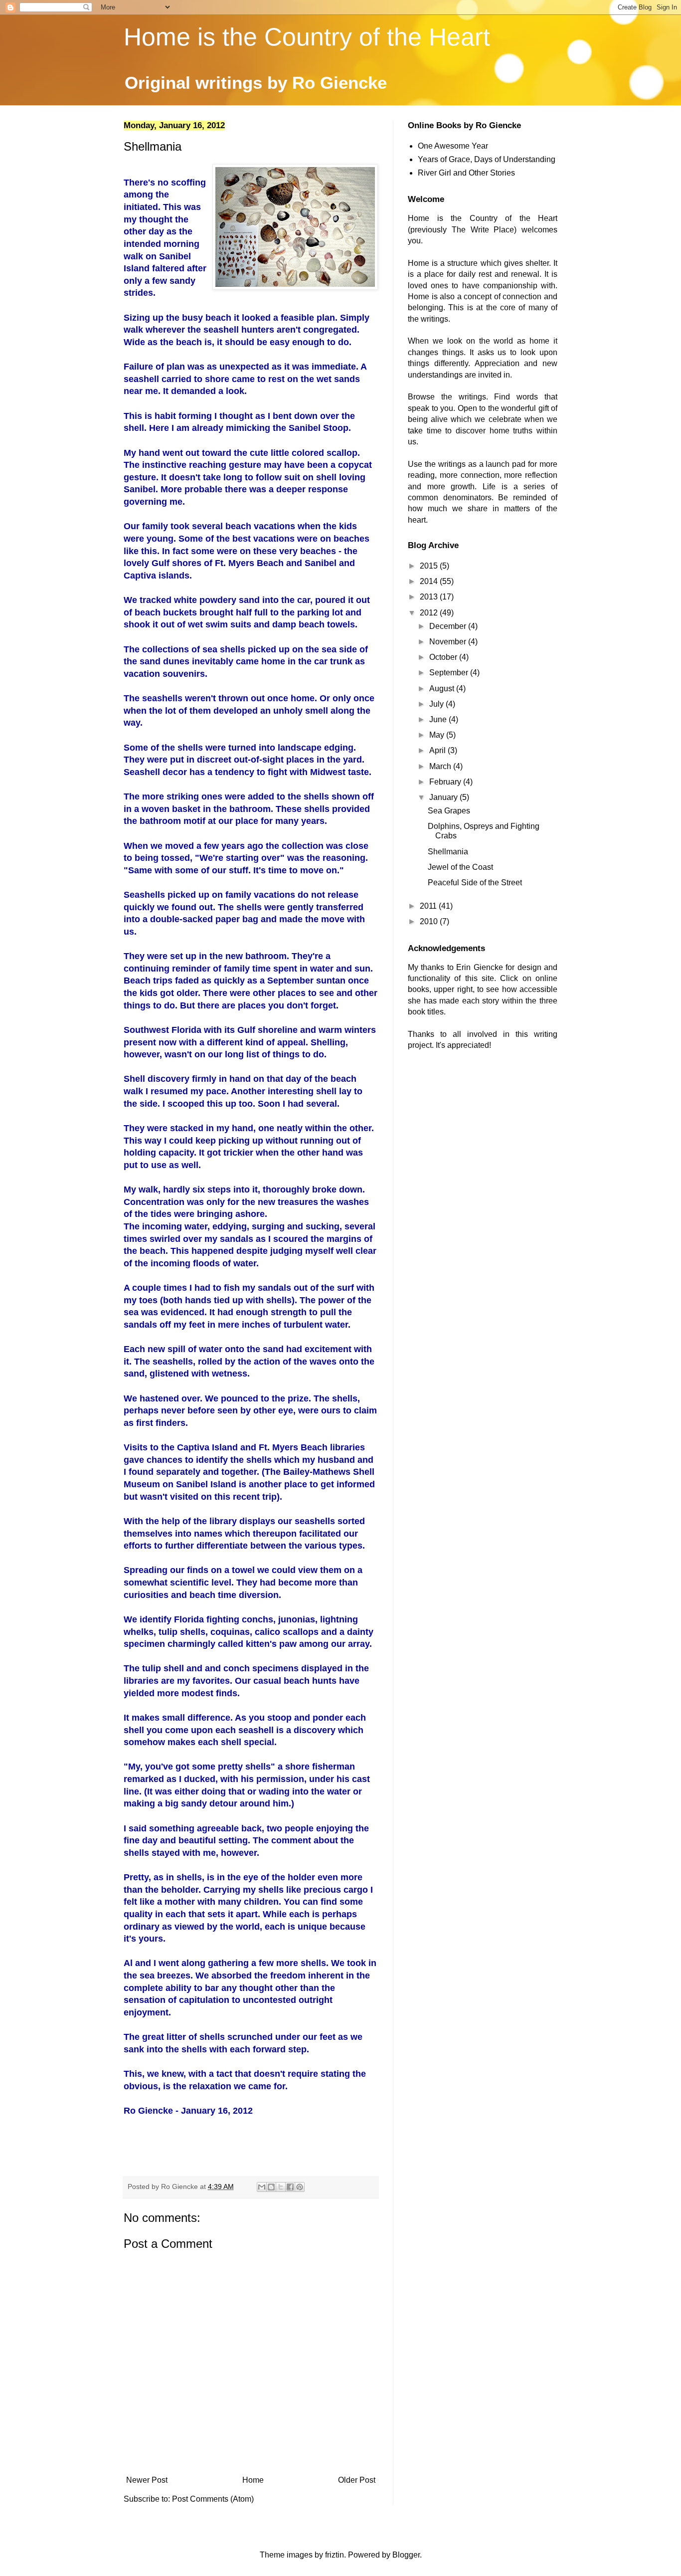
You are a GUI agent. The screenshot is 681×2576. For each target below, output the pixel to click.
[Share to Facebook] (290, 2187)
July (437, 704)
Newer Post (147, 2480)
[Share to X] (281, 2187)
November (449, 642)
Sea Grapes (449, 811)
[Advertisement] (483, 1140)
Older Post (357, 2480)
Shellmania (448, 852)
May (438, 735)
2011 (429, 906)
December (449, 626)
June (439, 719)
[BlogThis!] (271, 2187)
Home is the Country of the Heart (307, 37)
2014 (430, 581)
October (444, 657)
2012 (430, 613)
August (443, 689)
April (438, 750)
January (444, 797)
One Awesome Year (453, 146)
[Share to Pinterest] (300, 2187)
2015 (430, 566)
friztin (335, 2555)
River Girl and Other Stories (466, 173)
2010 (430, 921)
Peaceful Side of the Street (475, 883)
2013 (430, 597)
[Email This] (262, 2187)
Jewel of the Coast (460, 867)
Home (253, 2480)
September (450, 673)
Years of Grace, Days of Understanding (487, 159)
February (446, 782)
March (441, 766)
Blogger (406, 2555)
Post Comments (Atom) (213, 2499)
